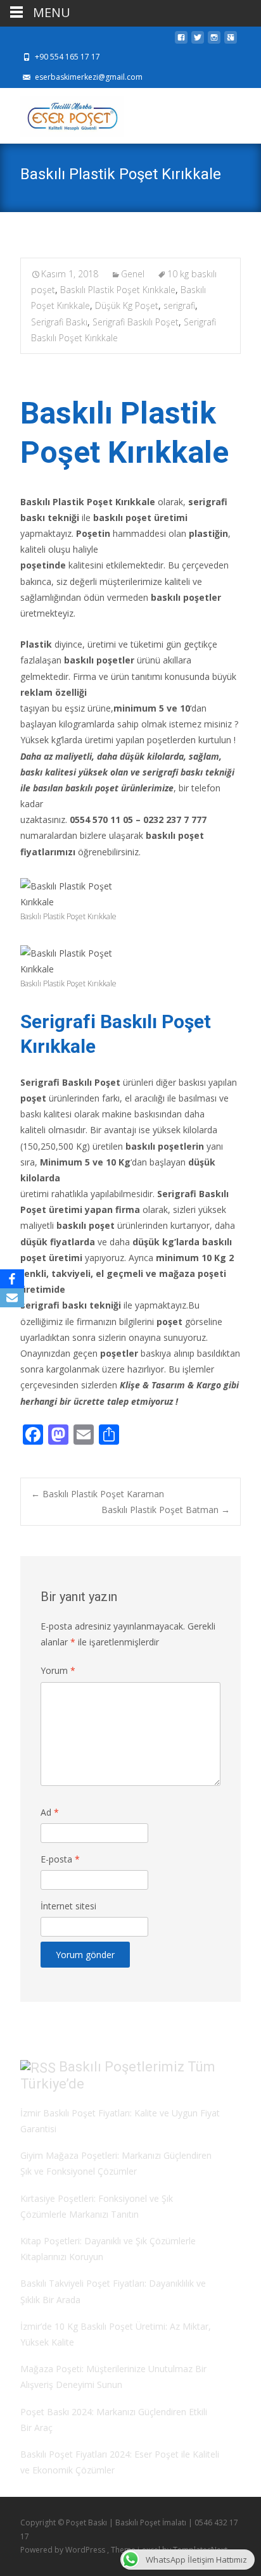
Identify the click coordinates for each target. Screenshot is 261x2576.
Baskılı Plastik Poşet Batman (166, 1510)
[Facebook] (12, 1279)
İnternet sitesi (68, 1906)
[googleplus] (231, 41)
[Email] (12, 1298)
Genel (133, 274)
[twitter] (198, 41)
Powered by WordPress (64, 2550)
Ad (50, 1812)
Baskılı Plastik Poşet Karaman (98, 1494)
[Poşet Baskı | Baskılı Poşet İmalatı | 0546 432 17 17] (62, 113)
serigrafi (179, 305)
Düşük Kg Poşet (127, 305)
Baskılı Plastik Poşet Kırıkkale (118, 290)
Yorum (58, 1670)
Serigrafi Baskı (59, 322)
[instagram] (214, 41)
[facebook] (181, 41)
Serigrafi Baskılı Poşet (136, 322)
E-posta (60, 1859)
